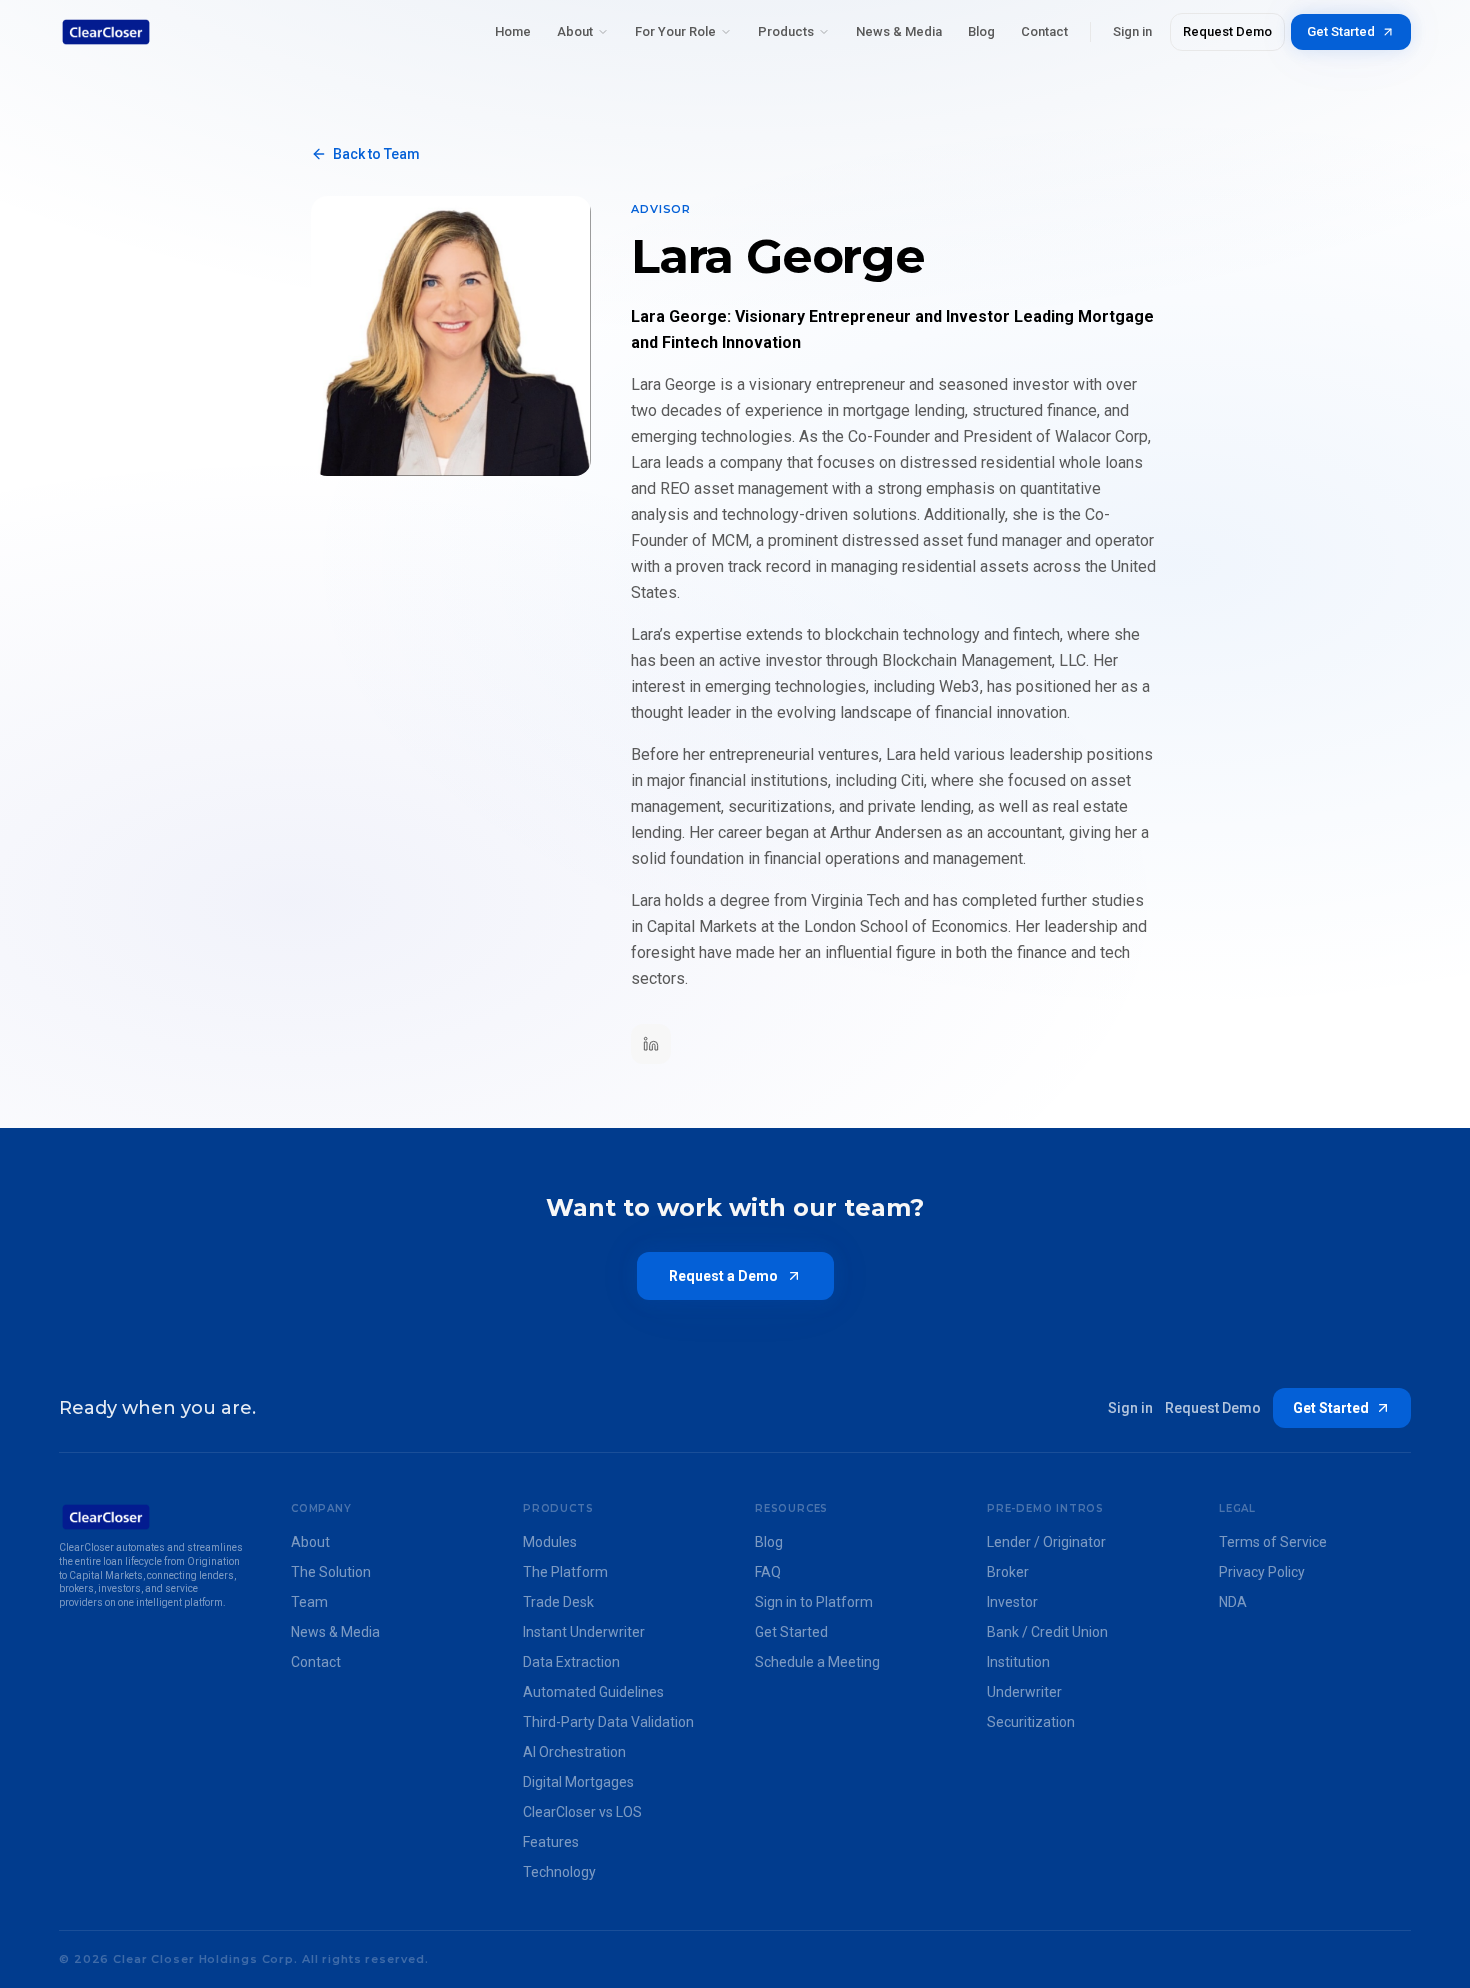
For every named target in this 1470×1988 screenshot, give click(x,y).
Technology (559, 1872)
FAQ (768, 1572)
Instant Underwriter (584, 1632)
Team (309, 1602)
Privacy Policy (1262, 1572)
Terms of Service (1273, 1542)
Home (513, 31)
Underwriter (1024, 1692)
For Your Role (675, 31)
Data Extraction (571, 1662)
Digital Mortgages (578, 1782)
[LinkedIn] (651, 1044)
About (575, 31)
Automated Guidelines (593, 1692)
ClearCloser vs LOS (582, 1812)
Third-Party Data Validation (608, 1722)
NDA (1233, 1602)
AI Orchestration (574, 1752)
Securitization (1031, 1722)
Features (551, 1842)
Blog (981, 31)
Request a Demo (723, 1276)
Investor (1012, 1602)
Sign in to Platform (814, 1602)
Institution (1018, 1662)
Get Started (1341, 31)
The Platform (565, 1572)
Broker (1008, 1572)
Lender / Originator (1046, 1542)
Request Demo (1227, 31)
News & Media (899, 31)
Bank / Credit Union (1047, 1632)
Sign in (1132, 31)
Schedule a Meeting (817, 1662)
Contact (1044, 31)
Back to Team (376, 154)
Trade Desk (558, 1602)
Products (786, 31)
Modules (550, 1542)
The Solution (331, 1572)
